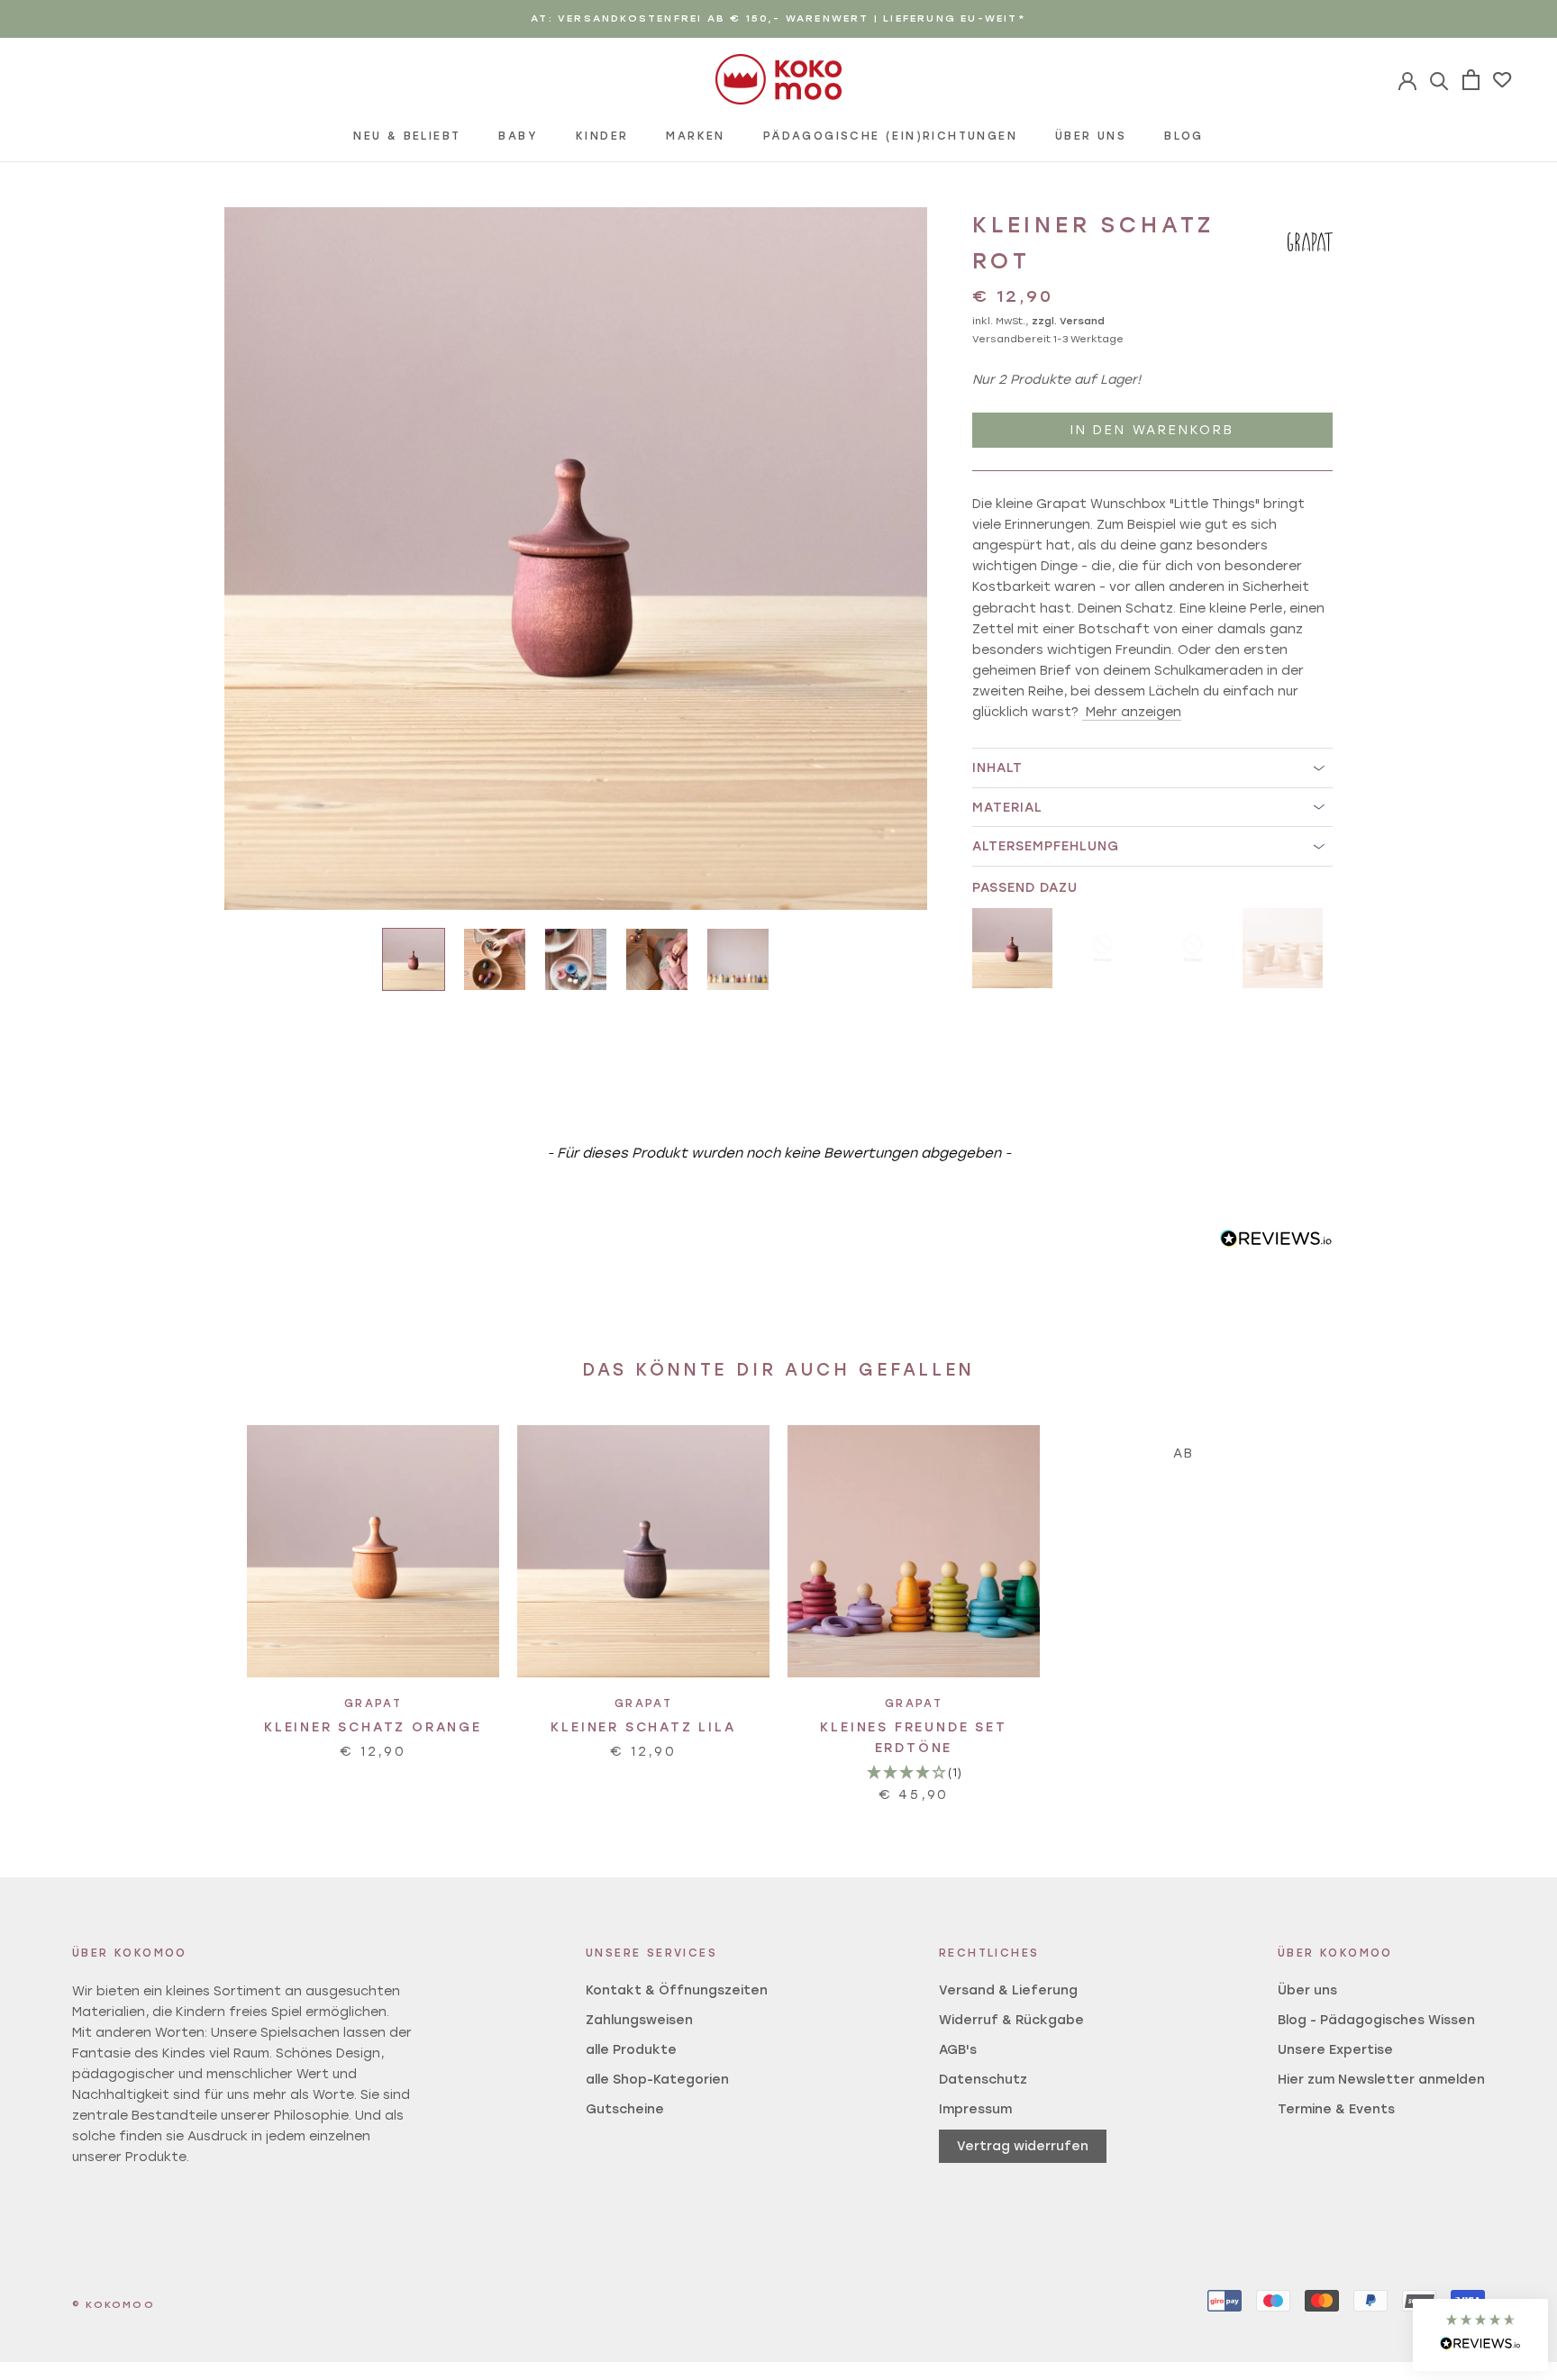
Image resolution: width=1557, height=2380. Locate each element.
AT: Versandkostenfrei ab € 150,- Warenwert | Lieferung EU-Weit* (778, 18)
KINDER (602, 136)
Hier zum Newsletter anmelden (1381, 2080)
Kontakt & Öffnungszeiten (677, 1990)
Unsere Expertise (1335, 2050)
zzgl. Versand (1068, 322)
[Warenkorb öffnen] (1471, 80)
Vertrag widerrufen (1023, 2146)
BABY (518, 136)
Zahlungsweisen (639, 2020)
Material (1007, 808)
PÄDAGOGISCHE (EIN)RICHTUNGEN (890, 136)
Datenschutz (983, 2080)
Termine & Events (1336, 2109)
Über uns (1307, 1990)
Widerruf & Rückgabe (1011, 2020)
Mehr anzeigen (1134, 712)
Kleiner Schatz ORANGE (373, 1727)
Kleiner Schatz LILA (643, 1727)
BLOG (1184, 136)
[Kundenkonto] (1439, 80)
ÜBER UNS (1091, 136)
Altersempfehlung (1046, 846)
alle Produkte (631, 2050)
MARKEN (695, 136)
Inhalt (997, 768)
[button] (1480, 2335)
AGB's (958, 2050)
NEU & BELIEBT (407, 136)
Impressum (975, 2109)
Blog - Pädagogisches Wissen (1376, 2020)
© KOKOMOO (114, 2305)
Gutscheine (625, 2109)
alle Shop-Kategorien (657, 2080)
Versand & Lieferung (1008, 1990)
